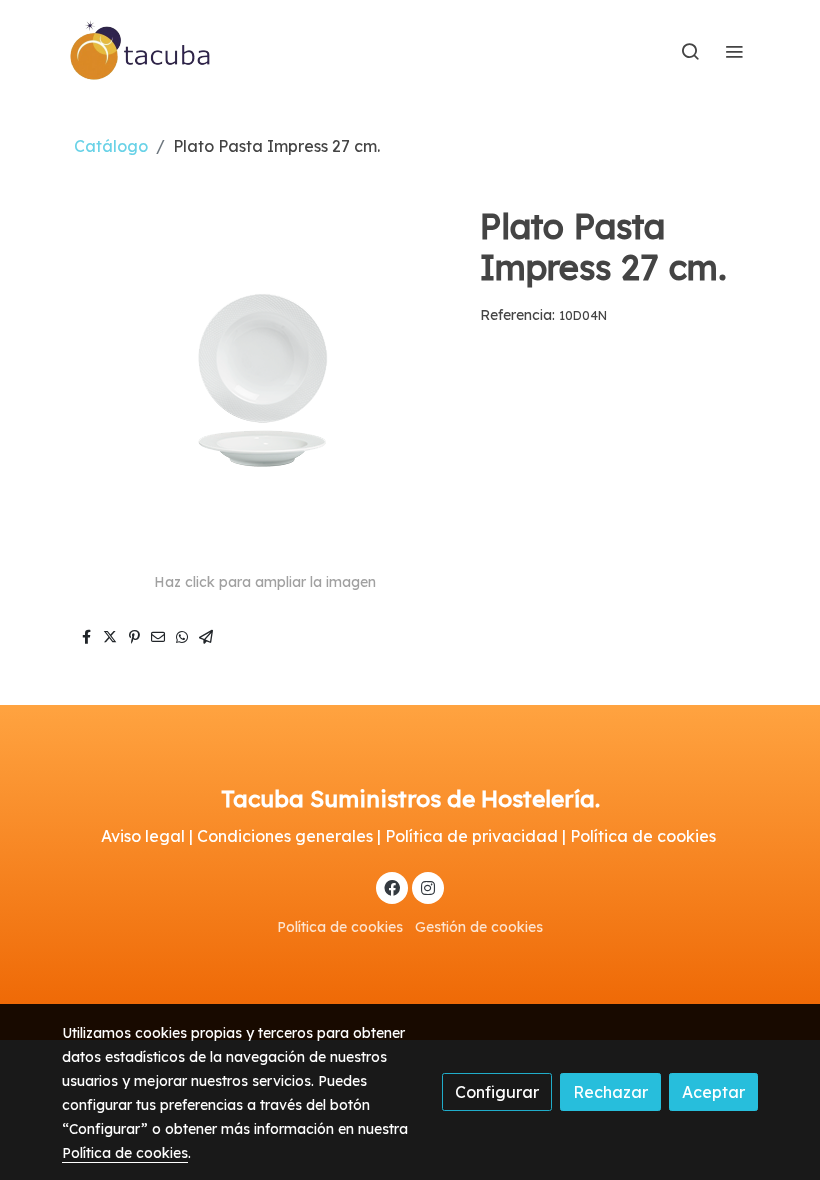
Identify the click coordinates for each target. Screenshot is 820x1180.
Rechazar (610, 1092)
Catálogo (111, 146)
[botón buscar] (690, 51)
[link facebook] (392, 887)
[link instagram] (428, 887)
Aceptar (713, 1092)
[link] (141, 51)
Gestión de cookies (479, 927)
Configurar (497, 1092)
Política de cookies (340, 927)
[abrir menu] (734, 51)
